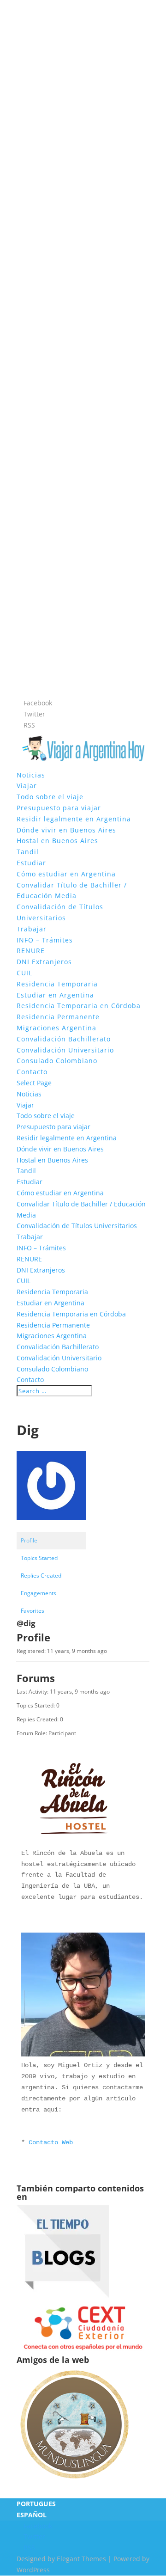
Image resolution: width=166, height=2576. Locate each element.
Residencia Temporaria (57, 984)
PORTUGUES (36, 2504)
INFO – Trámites (45, 940)
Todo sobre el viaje (50, 797)
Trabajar (32, 929)
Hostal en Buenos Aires (57, 841)
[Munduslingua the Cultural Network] (74, 2481)
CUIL (24, 973)
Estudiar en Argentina (55, 995)
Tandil (28, 852)
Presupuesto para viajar (59, 808)
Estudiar (31, 863)
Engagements (39, 1593)
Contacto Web (51, 2142)
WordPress (33, 2570)
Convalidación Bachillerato (64, 1039)
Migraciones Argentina (56, 1028)
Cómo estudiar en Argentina (66, 874)
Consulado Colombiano (57, 1061)
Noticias (31, 775)
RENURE (31, 951)
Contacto (32, 1072)
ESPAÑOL (32, 2515)
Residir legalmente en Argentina (74, 819)
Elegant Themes (81, 2559)
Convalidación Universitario (65, 1050)
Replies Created (41, 1576)
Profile (29, 1540)
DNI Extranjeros (44, 962)
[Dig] (51, 1527)
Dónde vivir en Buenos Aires (66, 830)
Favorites (33, 1611)
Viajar (27, 786)
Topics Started (39, 1558)
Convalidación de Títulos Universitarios (77, 1226)
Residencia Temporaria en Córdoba (79, 1006)
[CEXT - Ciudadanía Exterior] (83, 2350)
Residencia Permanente (58, 1017)
